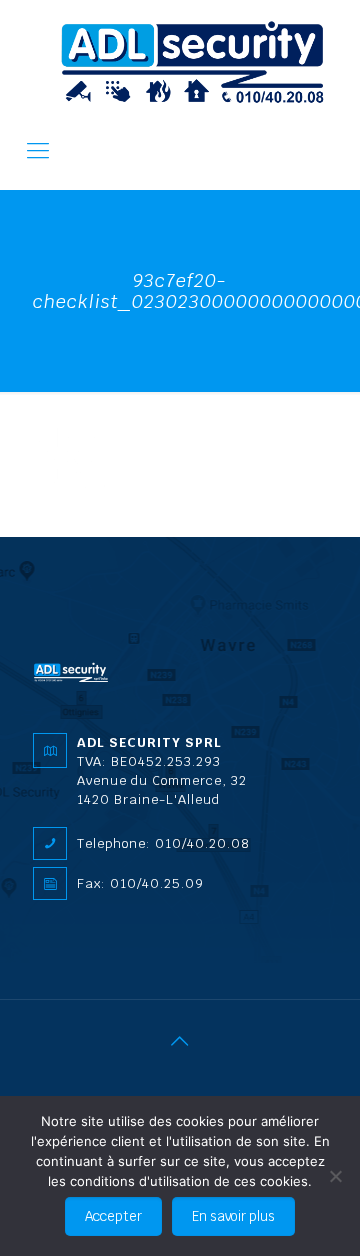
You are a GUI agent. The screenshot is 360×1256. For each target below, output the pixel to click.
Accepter (113, 1216)
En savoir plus (233, 1216)
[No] (335, 1176)
